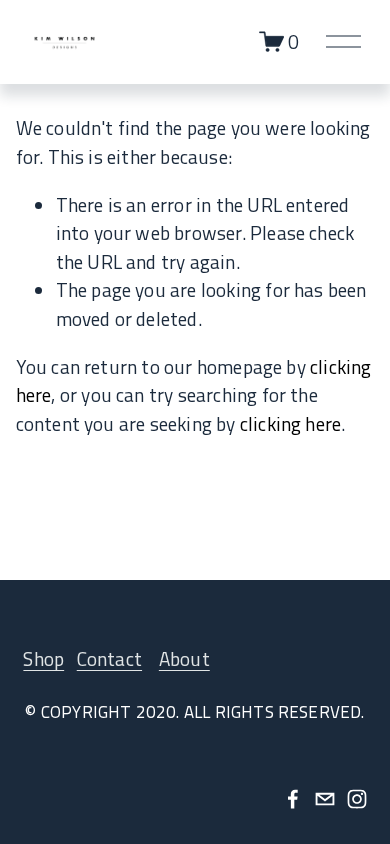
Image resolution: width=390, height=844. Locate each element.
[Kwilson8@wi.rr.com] (325, 799)
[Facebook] (293, 799)
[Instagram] (357, 799)
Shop (43, 659)
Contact (109, 659)
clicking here (290, 423)
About (184, 659)
